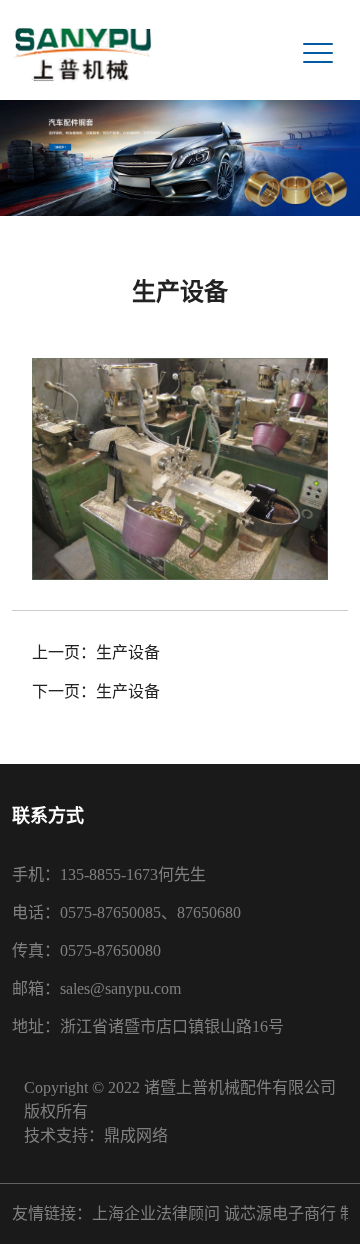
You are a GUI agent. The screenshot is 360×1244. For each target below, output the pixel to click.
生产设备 (128, 652)
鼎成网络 (136, 1135)
